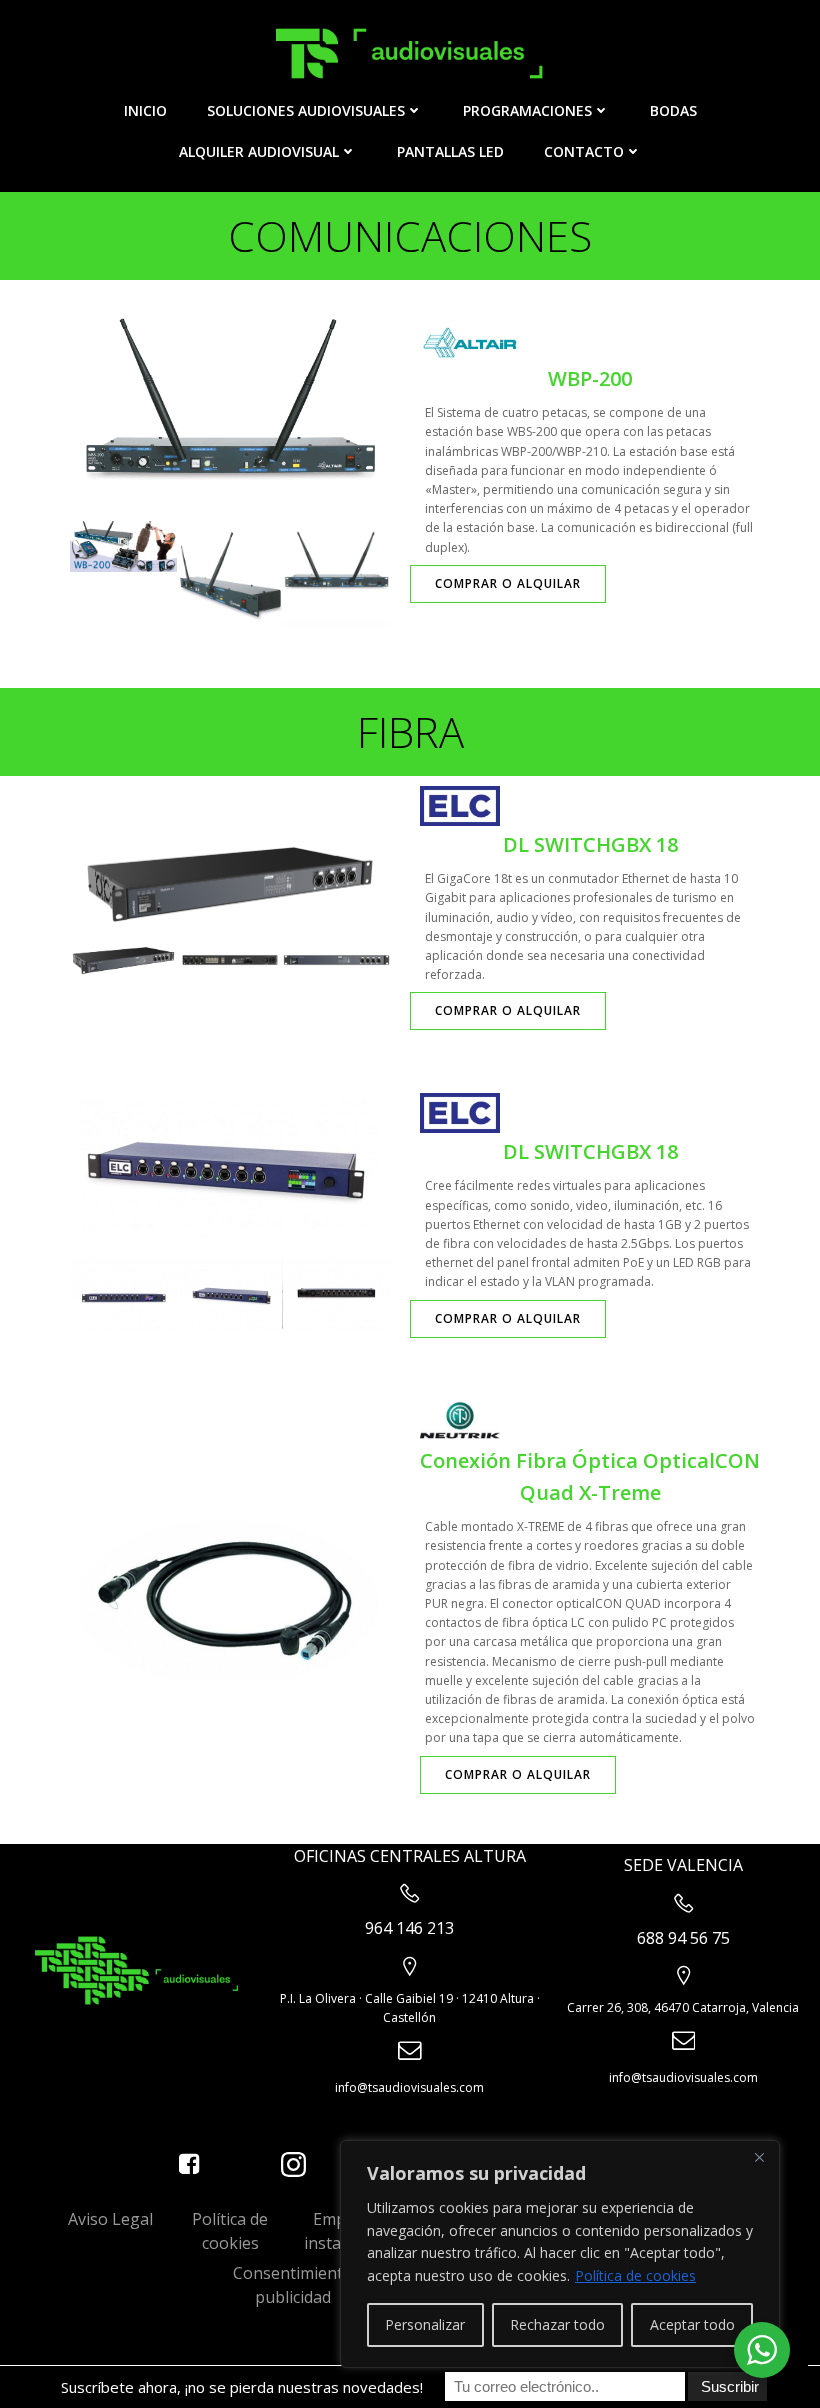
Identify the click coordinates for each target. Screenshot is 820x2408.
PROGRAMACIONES (527, 110)
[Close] (759, 2157)
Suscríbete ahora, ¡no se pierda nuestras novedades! (242, 2387)
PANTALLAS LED (450, 151)
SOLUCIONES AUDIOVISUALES (306, 110)
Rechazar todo (557, 2324)
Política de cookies (635, 2275)
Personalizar (425, 2324)
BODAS (673, 110)
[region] (560, 2254)
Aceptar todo (692, 2324)
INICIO (145, 110)
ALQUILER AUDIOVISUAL (259, 151)
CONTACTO (584, 151)
